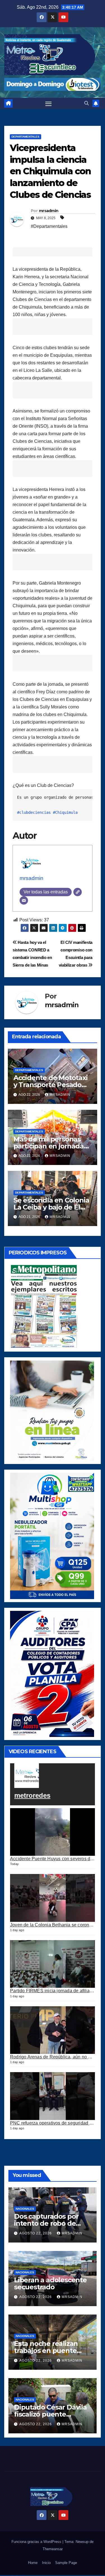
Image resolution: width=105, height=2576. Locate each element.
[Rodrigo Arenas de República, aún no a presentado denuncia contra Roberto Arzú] (53, 2030)
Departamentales (25, 137)
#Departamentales (49, 226)
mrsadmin (49, 211)
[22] (52, 1536)
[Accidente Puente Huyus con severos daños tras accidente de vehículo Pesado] (53, 1832)
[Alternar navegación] (48, 103)
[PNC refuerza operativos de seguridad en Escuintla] (53, 2096)
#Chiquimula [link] (65, 812)
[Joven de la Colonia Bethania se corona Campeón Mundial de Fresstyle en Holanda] (53, 1898)
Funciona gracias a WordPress (37, 2542)
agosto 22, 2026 (36, 2233)
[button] (87, 103)
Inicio (46, 2563)
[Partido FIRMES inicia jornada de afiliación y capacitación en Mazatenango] (53, 1964)
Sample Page (66, 2563)
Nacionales (25, 2209)
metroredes (32, 1795)
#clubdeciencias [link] (34, 812)
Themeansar (53, 2549)
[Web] (78, 892)
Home (33, 2563)
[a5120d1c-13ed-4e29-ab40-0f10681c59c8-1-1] (52, 1410)
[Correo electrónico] (24, 900)
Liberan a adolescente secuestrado (50, 2283)
